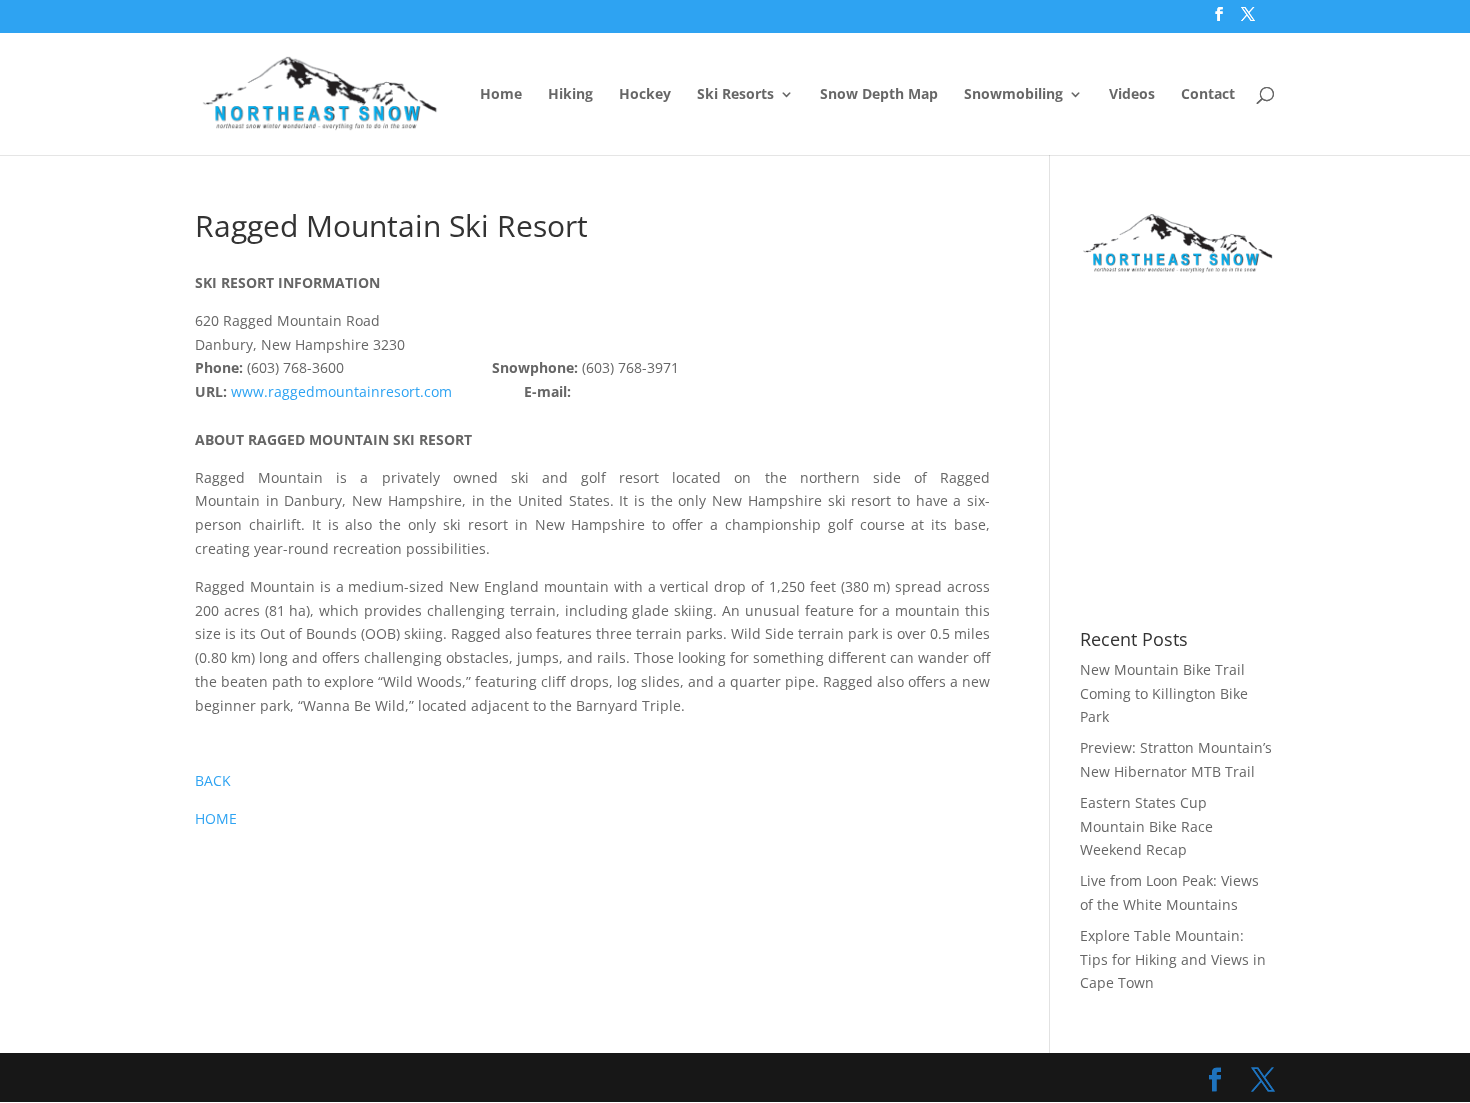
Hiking (570, 95)
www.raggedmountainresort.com (341, 391)
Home (501, 95)
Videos (1132, 95)
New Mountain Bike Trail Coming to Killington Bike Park (1164, 693)
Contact (1208, 95)
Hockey (645, 95)
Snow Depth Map (879, 95)
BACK (213, 780)
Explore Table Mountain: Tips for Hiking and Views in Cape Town (1173, 959)
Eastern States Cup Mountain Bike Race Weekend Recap (1146, 826)
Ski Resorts (735, 95)
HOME (216, 818)
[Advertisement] (1248, 453)
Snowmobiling (1013, 95)
